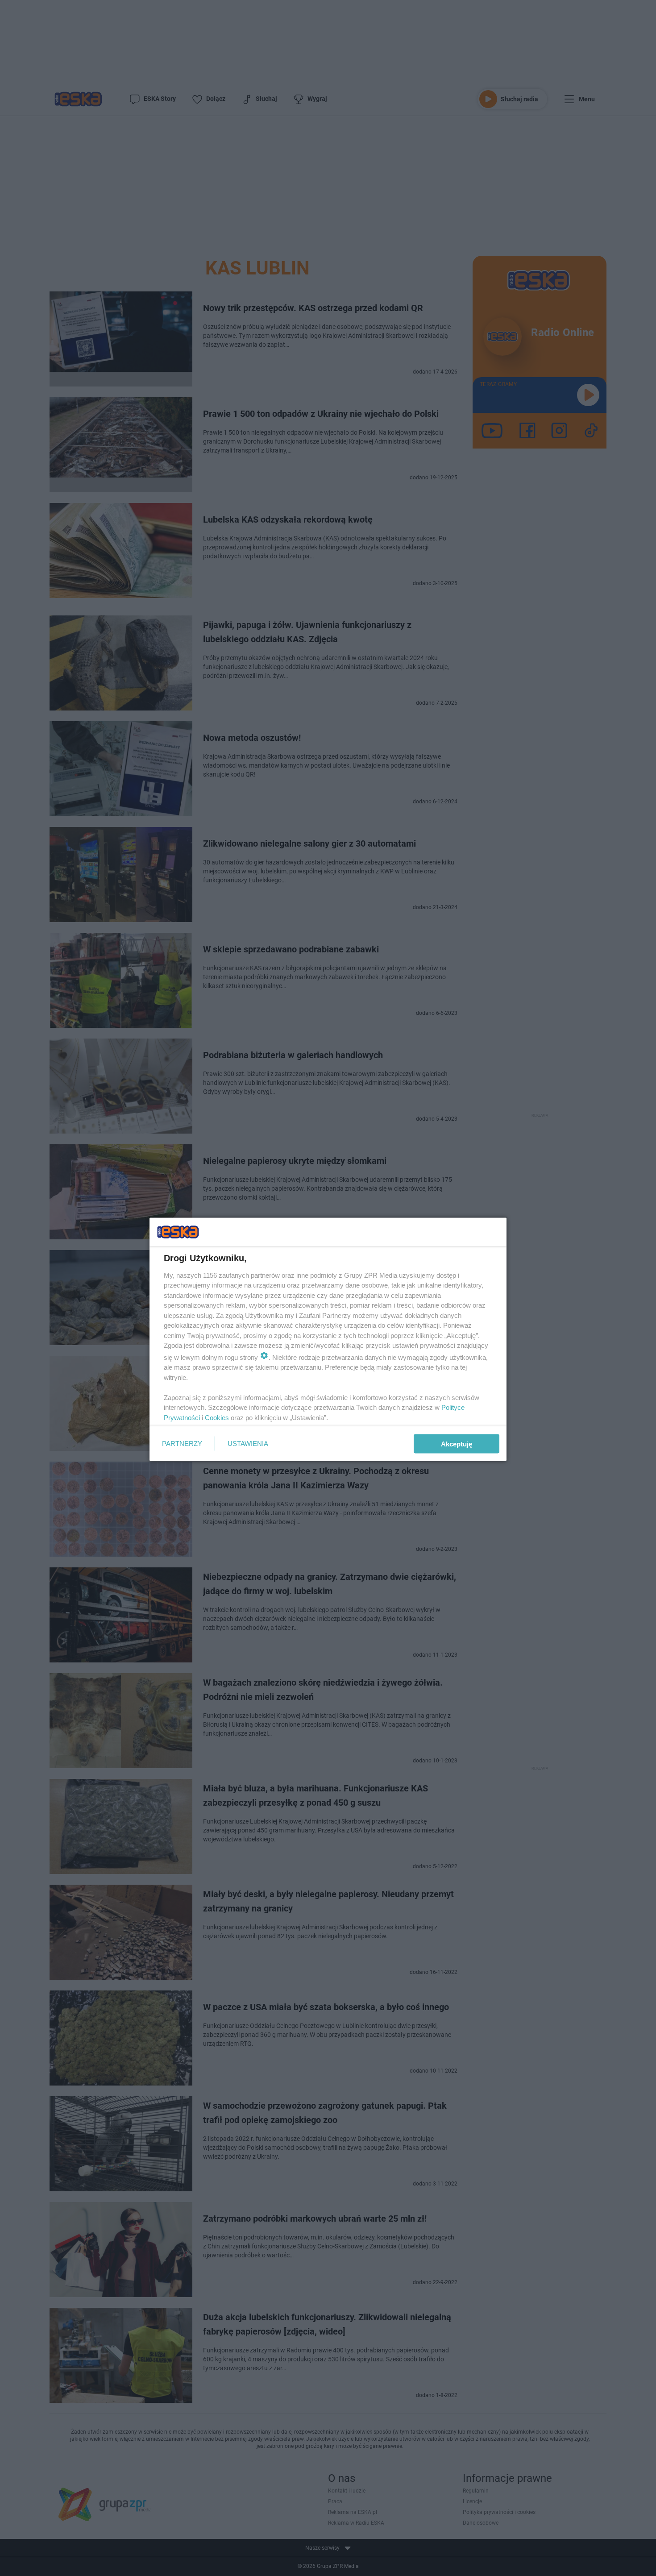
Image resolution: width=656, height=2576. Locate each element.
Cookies (217, 1417)
